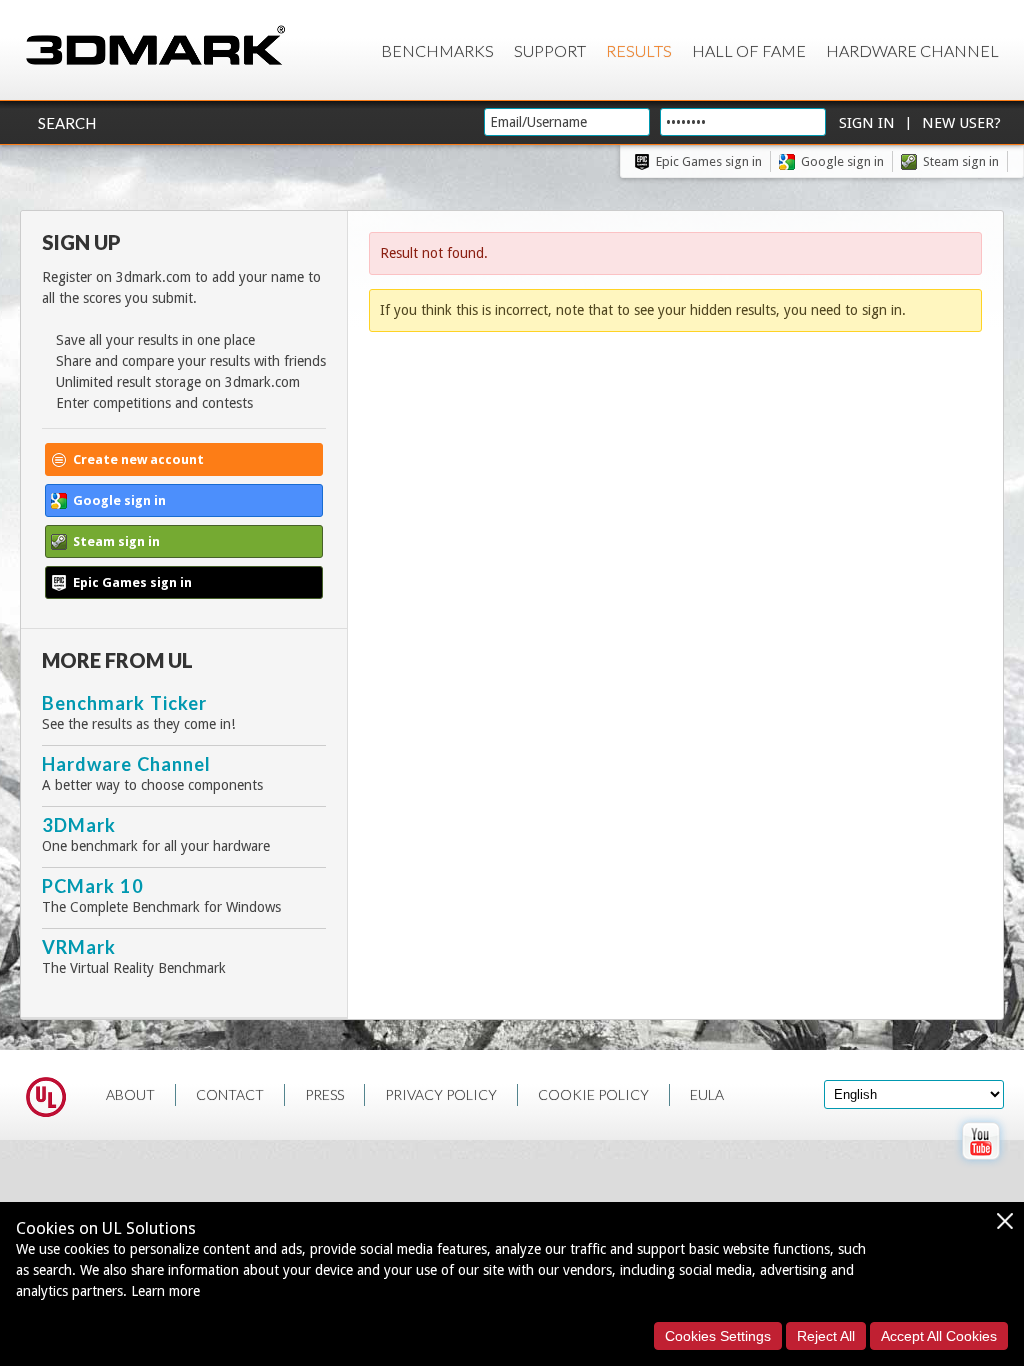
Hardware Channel (912, 50)
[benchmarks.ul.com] (46, 1100)
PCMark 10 (93, 886)
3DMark (79, 825)
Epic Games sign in (709, 161)
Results (639, 50)
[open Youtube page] (980, 1164)
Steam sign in (961, 161)
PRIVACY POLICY (441, 1094)
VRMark (79, 947)
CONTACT (230, 1094)
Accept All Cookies (939, 1336)
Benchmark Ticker (124, 703)
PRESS (324, 1094)
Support (550, 50)
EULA (707, 1094)
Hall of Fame (749, 50)
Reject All (826, 1336)
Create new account (138, 459)
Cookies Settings (718, 1336)
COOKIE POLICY (593, 1094)
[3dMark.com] (155, 46)
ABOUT (130, 1094)
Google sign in (842, 161)
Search (67, 123)
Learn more (165, 1291)
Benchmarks (437, 50)
